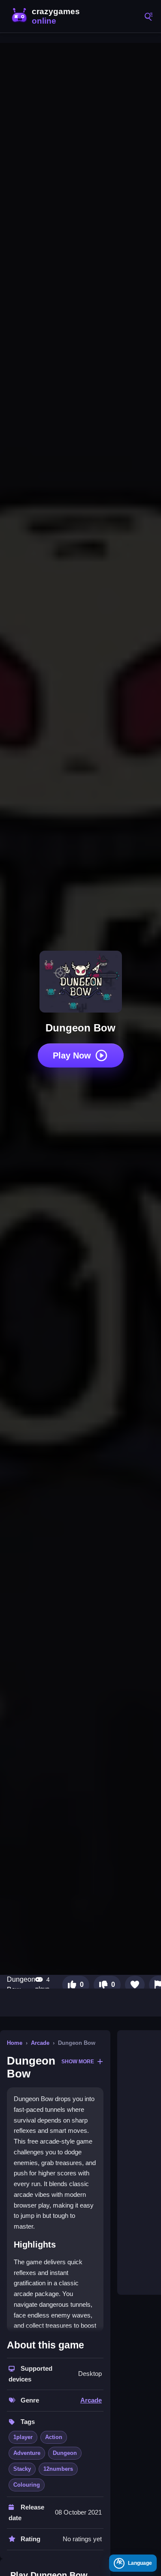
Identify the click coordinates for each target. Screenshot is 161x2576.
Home (15, 2043)
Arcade (40, 2043)
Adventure (27, 2453)
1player (23, 2437)
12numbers (58, 2469)
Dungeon (65, 2453)
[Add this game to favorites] (135, 1985)
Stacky (22, 2469)
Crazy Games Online (47, 16)
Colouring (27, 2485)
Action (54, 2437)
